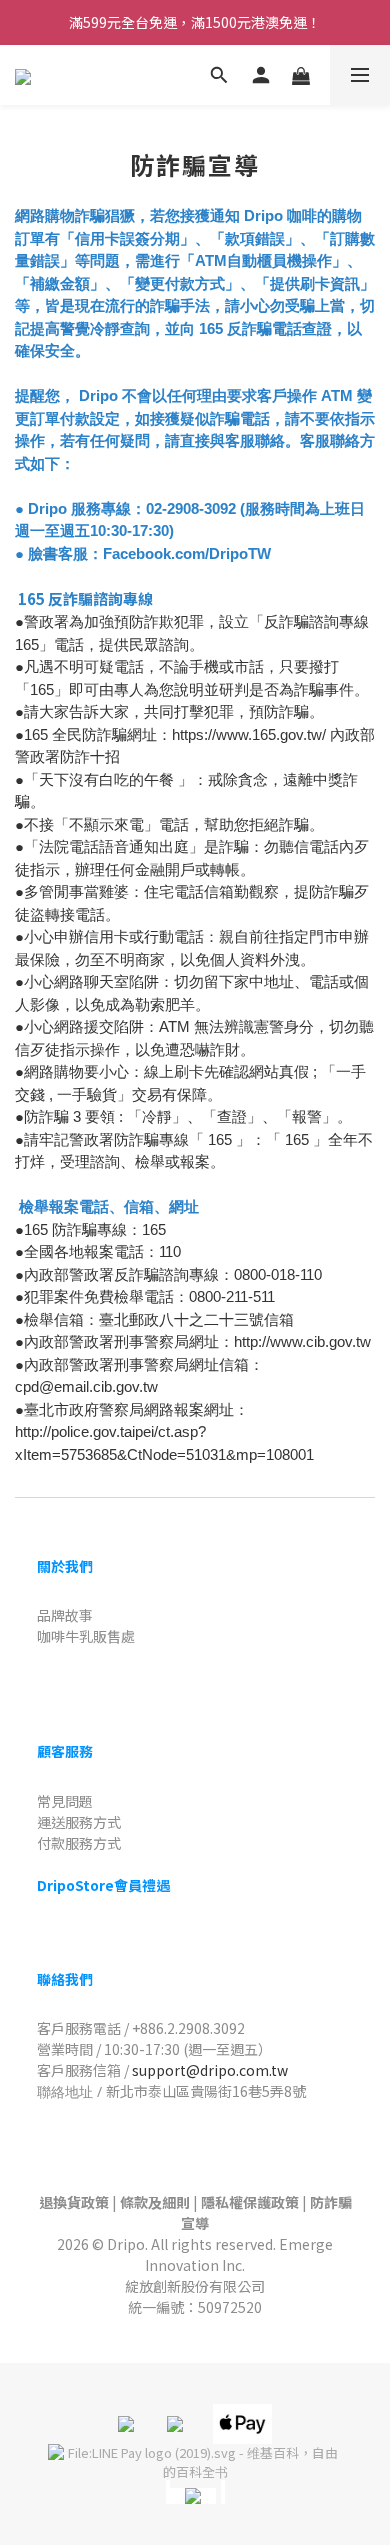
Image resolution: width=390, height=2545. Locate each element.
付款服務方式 (79, 1843)
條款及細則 (155, 2202)
